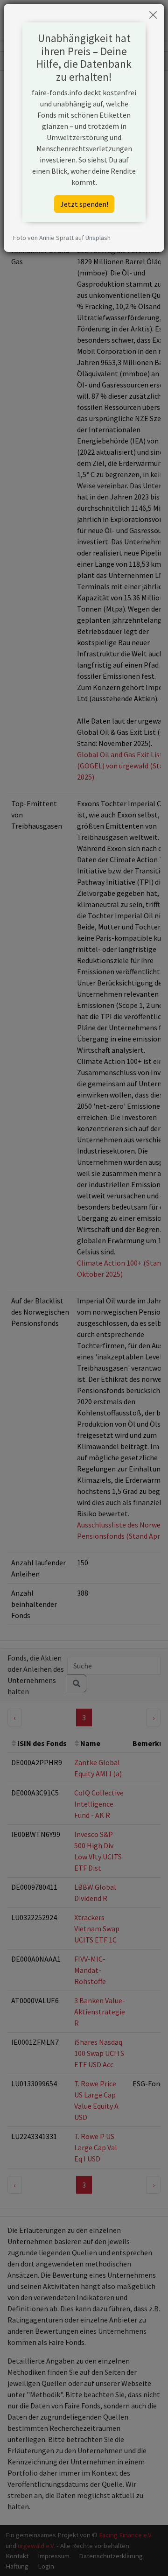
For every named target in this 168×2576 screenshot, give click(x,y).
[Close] (153, 15)
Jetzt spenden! (84, 204)
